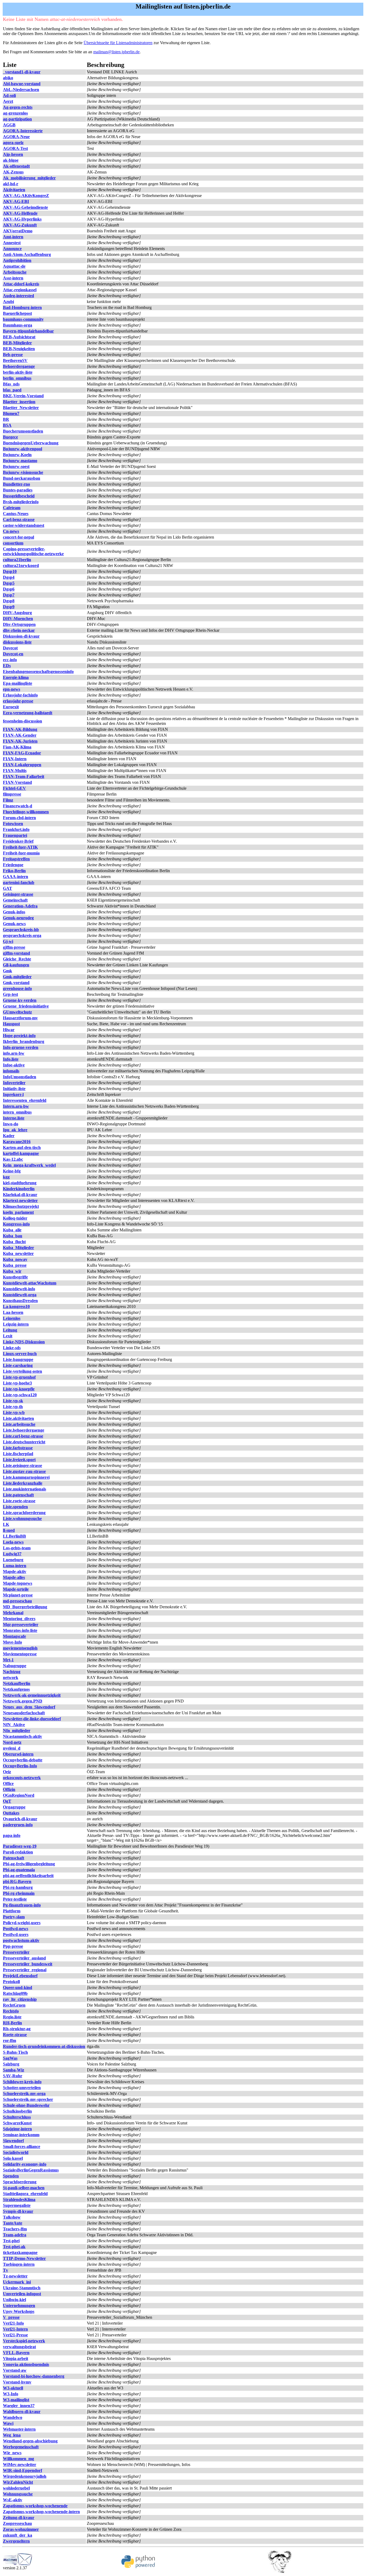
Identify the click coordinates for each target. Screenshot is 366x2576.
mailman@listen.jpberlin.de (116, 52)
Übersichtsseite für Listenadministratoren (118, 43)
